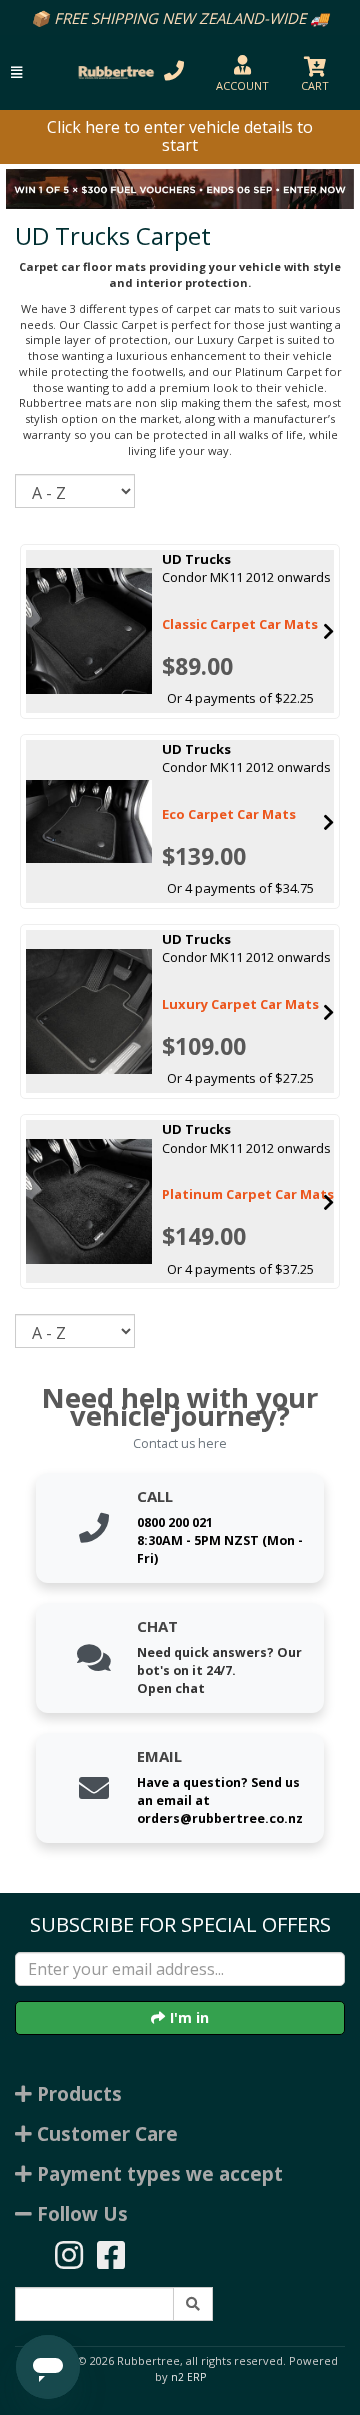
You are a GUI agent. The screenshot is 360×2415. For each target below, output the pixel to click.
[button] (16, 72)
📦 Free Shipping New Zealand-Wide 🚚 (180, 18)
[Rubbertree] (114, 72)
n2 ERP (188, 2377)
